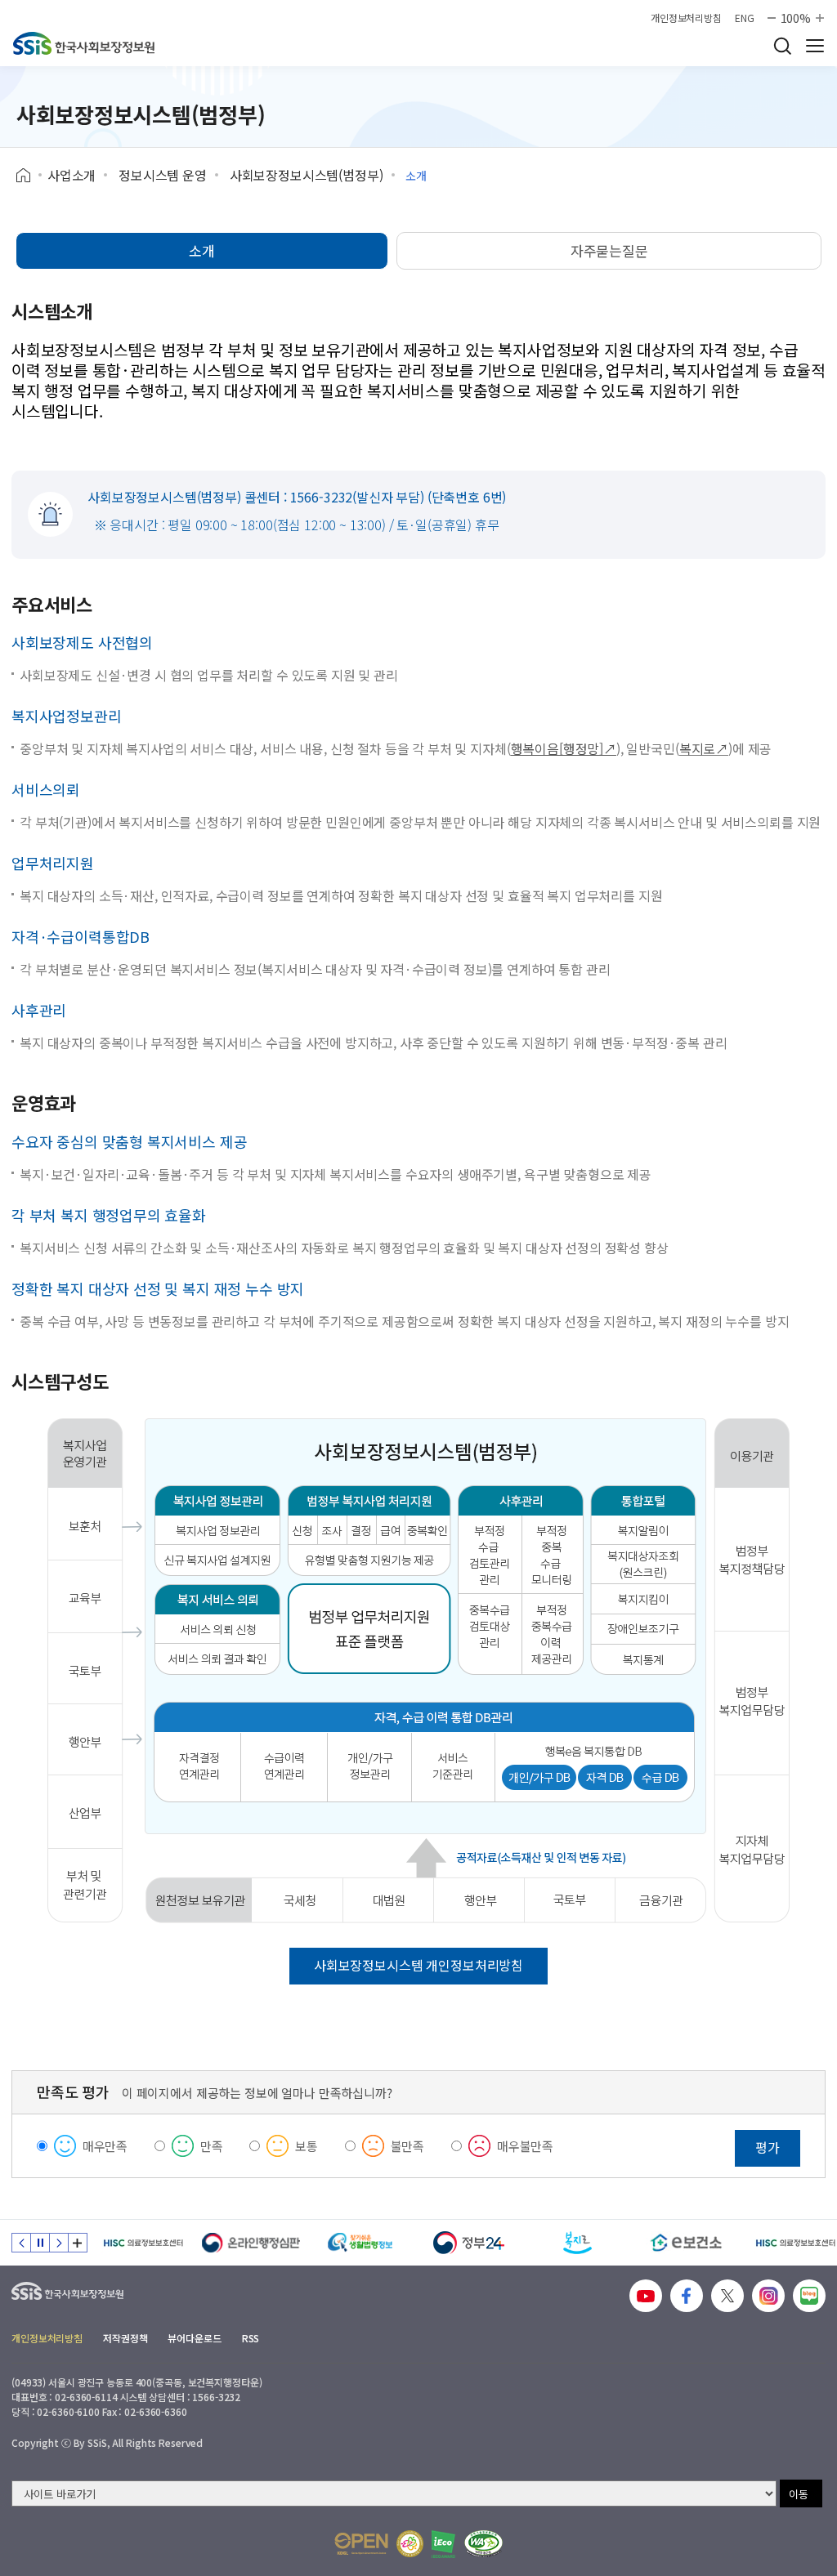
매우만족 (105, 2146)
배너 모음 (78, 2243)
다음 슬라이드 (59, 2243)
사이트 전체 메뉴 (815, 46)
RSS (251, 2338)
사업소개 (72, 175)
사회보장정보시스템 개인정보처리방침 (418, 1965)
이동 (799, 2494)
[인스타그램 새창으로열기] (768, 2296)
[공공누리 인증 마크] (361, 2544)
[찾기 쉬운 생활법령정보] (360, 2243)
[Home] (29, 176)
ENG (745, 18)
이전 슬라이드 (21, 2243)
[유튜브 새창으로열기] (646, 2296)
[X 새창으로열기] (727, 2296)
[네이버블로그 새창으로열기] (809, 2296)
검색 (782, 46)
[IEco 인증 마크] (443, 2544)
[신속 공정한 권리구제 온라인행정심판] (251, 2243)
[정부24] (469, 2243)
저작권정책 (125, 2338)
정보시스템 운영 (163, 175)
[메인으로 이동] (84, 43)
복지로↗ (704, 748)
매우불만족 (525, 2146)
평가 (768, 2147)
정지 (40, 2243)
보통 (307, 2146)
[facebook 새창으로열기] (687, 2296)
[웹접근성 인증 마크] (483, 2544)
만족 (212, 2146)
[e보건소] (686, 2243)
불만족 (408, 2146)
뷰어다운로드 (194, 2338)
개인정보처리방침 (686, 18)
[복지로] (577, 2243)
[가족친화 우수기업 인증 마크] (410, 2544)
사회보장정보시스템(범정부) (307, 175)
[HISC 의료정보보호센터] (143, 2243)
